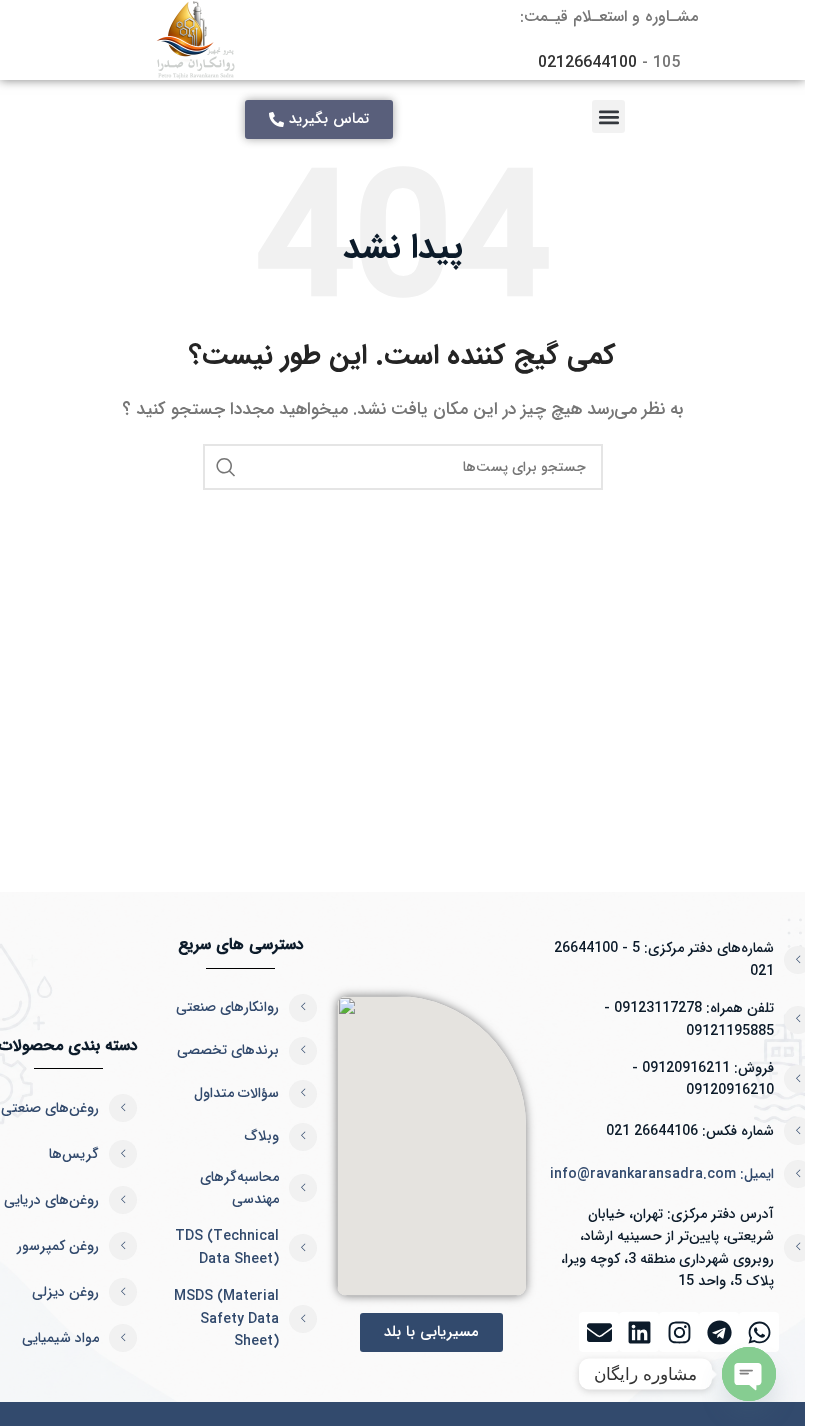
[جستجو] (226, 467)
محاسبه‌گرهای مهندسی (239, 1188)
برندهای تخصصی (228, 1050)
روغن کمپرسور (58, 1246)
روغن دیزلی (65, 1292)
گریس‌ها (74, 1154)
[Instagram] (679, 1332)
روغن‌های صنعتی (50, 1108)
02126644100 (587, 62)
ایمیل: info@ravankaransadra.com (662, 1174)
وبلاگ (262, 1136)
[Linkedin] (639, 1332)
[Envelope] (599, 1332)
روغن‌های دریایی (51, 1200)
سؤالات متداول (236, 1093)
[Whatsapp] (759, 1332)
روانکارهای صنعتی (227, 1007)
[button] (608, 116)
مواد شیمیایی (60, 1338)
